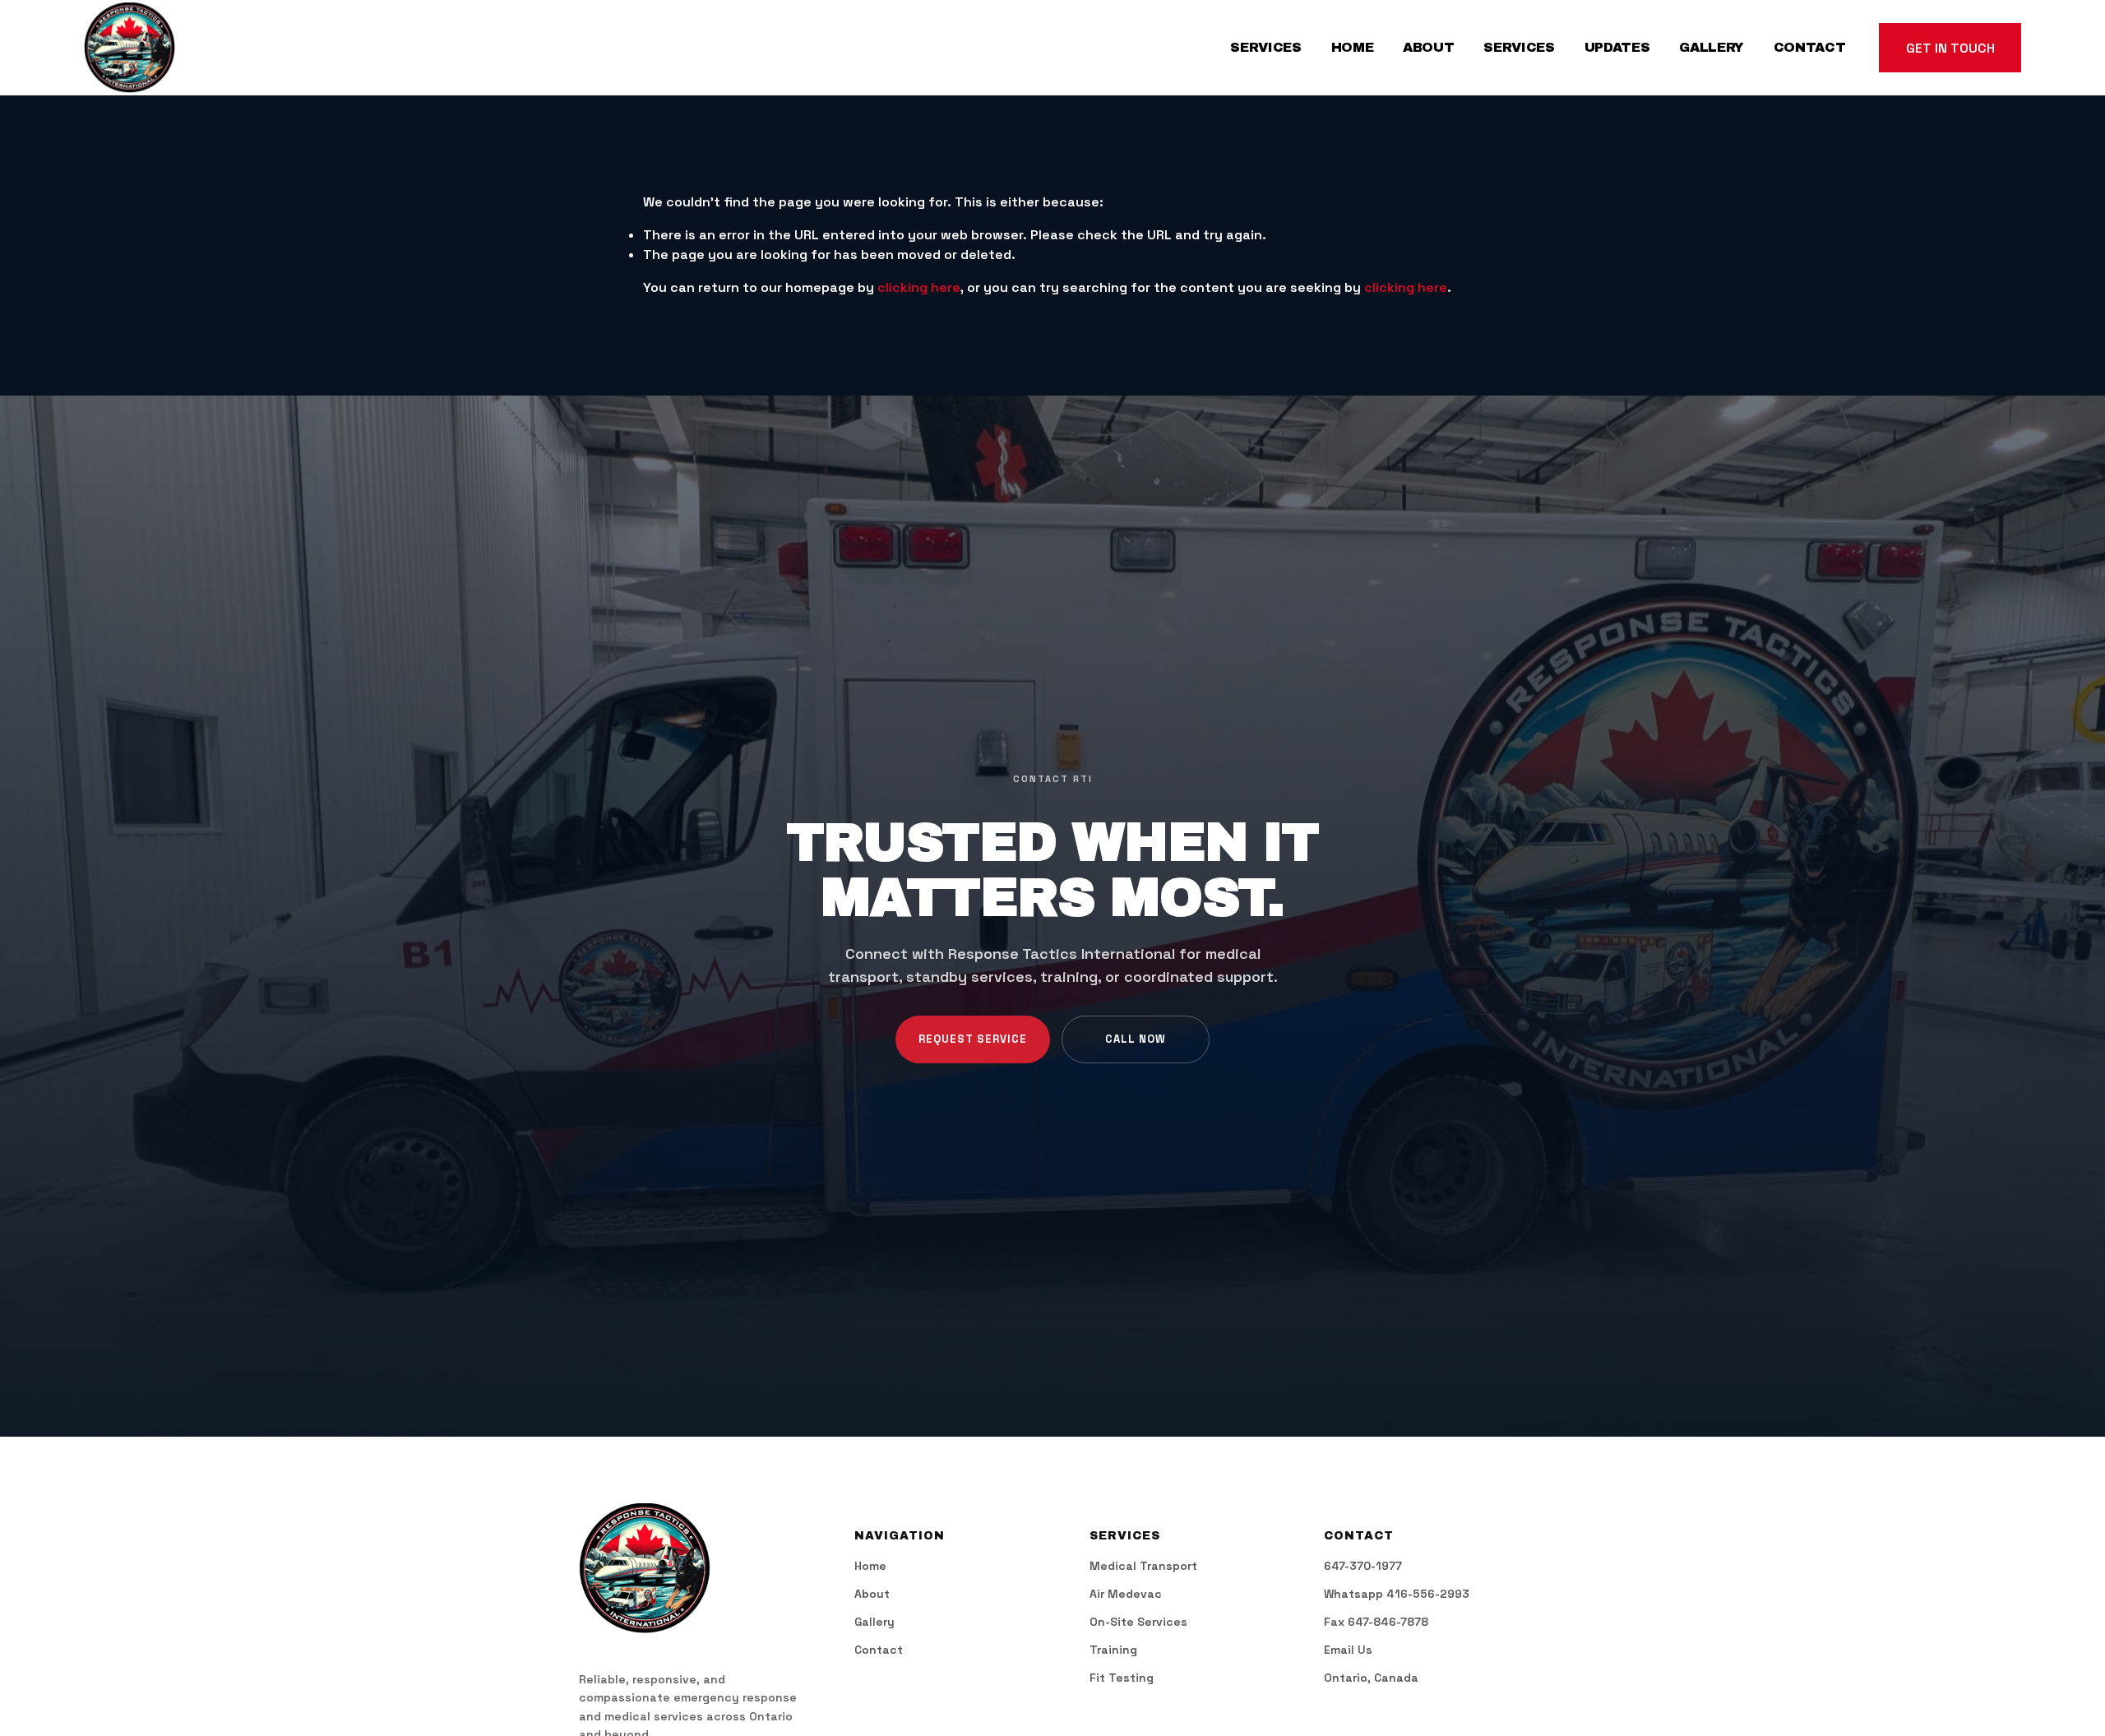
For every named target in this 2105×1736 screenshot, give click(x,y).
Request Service (973, 1039)
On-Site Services (1138, 1623)
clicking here (919, 287)
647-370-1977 (1363, 1567)
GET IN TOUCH (1950, 48)
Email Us (1348, 1650)
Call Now (1136, 1039)
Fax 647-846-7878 (1376, 1623)
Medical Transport (1143, 1567)
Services (1265, 47)
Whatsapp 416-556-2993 (1397, 1595)
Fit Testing (1122, 1678)
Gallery (1712, 47)
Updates (1617, 47)
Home (1353, 47)
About (1428, 47)
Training (1113, 1650)
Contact (1810, 47)
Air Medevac (1126, 1595)
